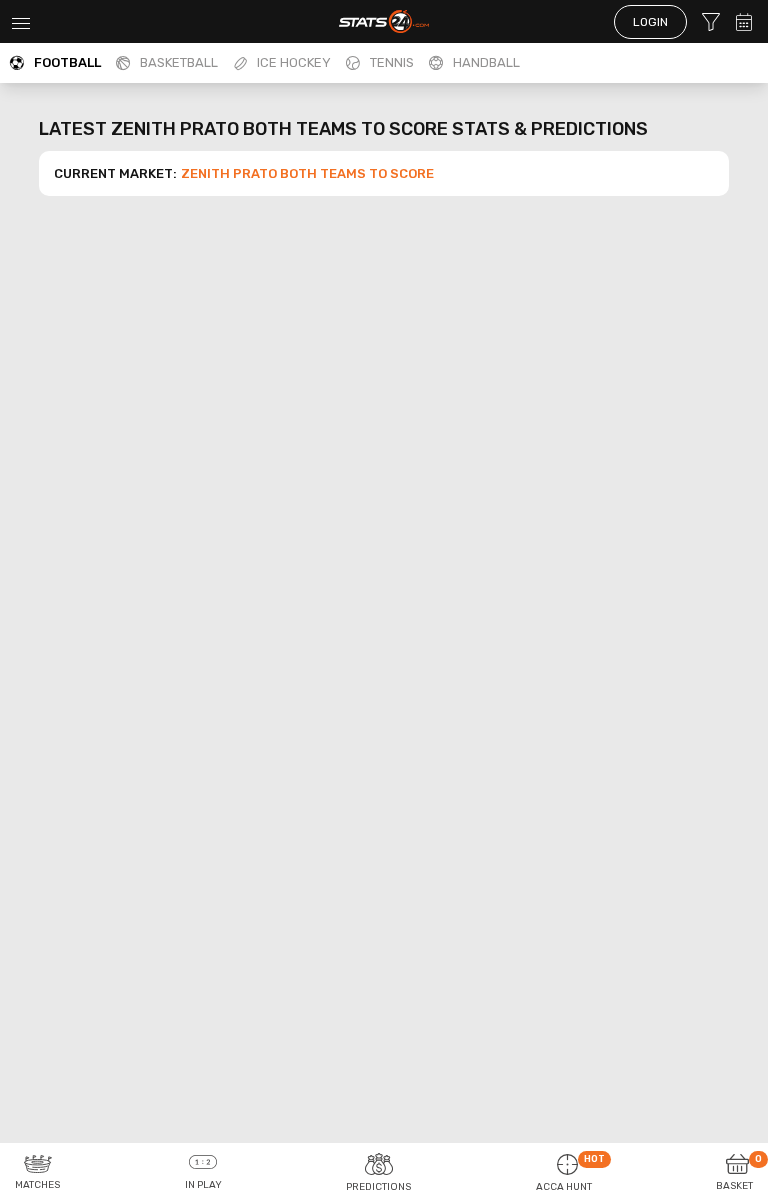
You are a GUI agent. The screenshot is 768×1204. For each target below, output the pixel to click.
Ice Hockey (294, 62)
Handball (486, 62)
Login (650, 22)
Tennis (392, 62)
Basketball (179, 62)
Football (67, 62)
